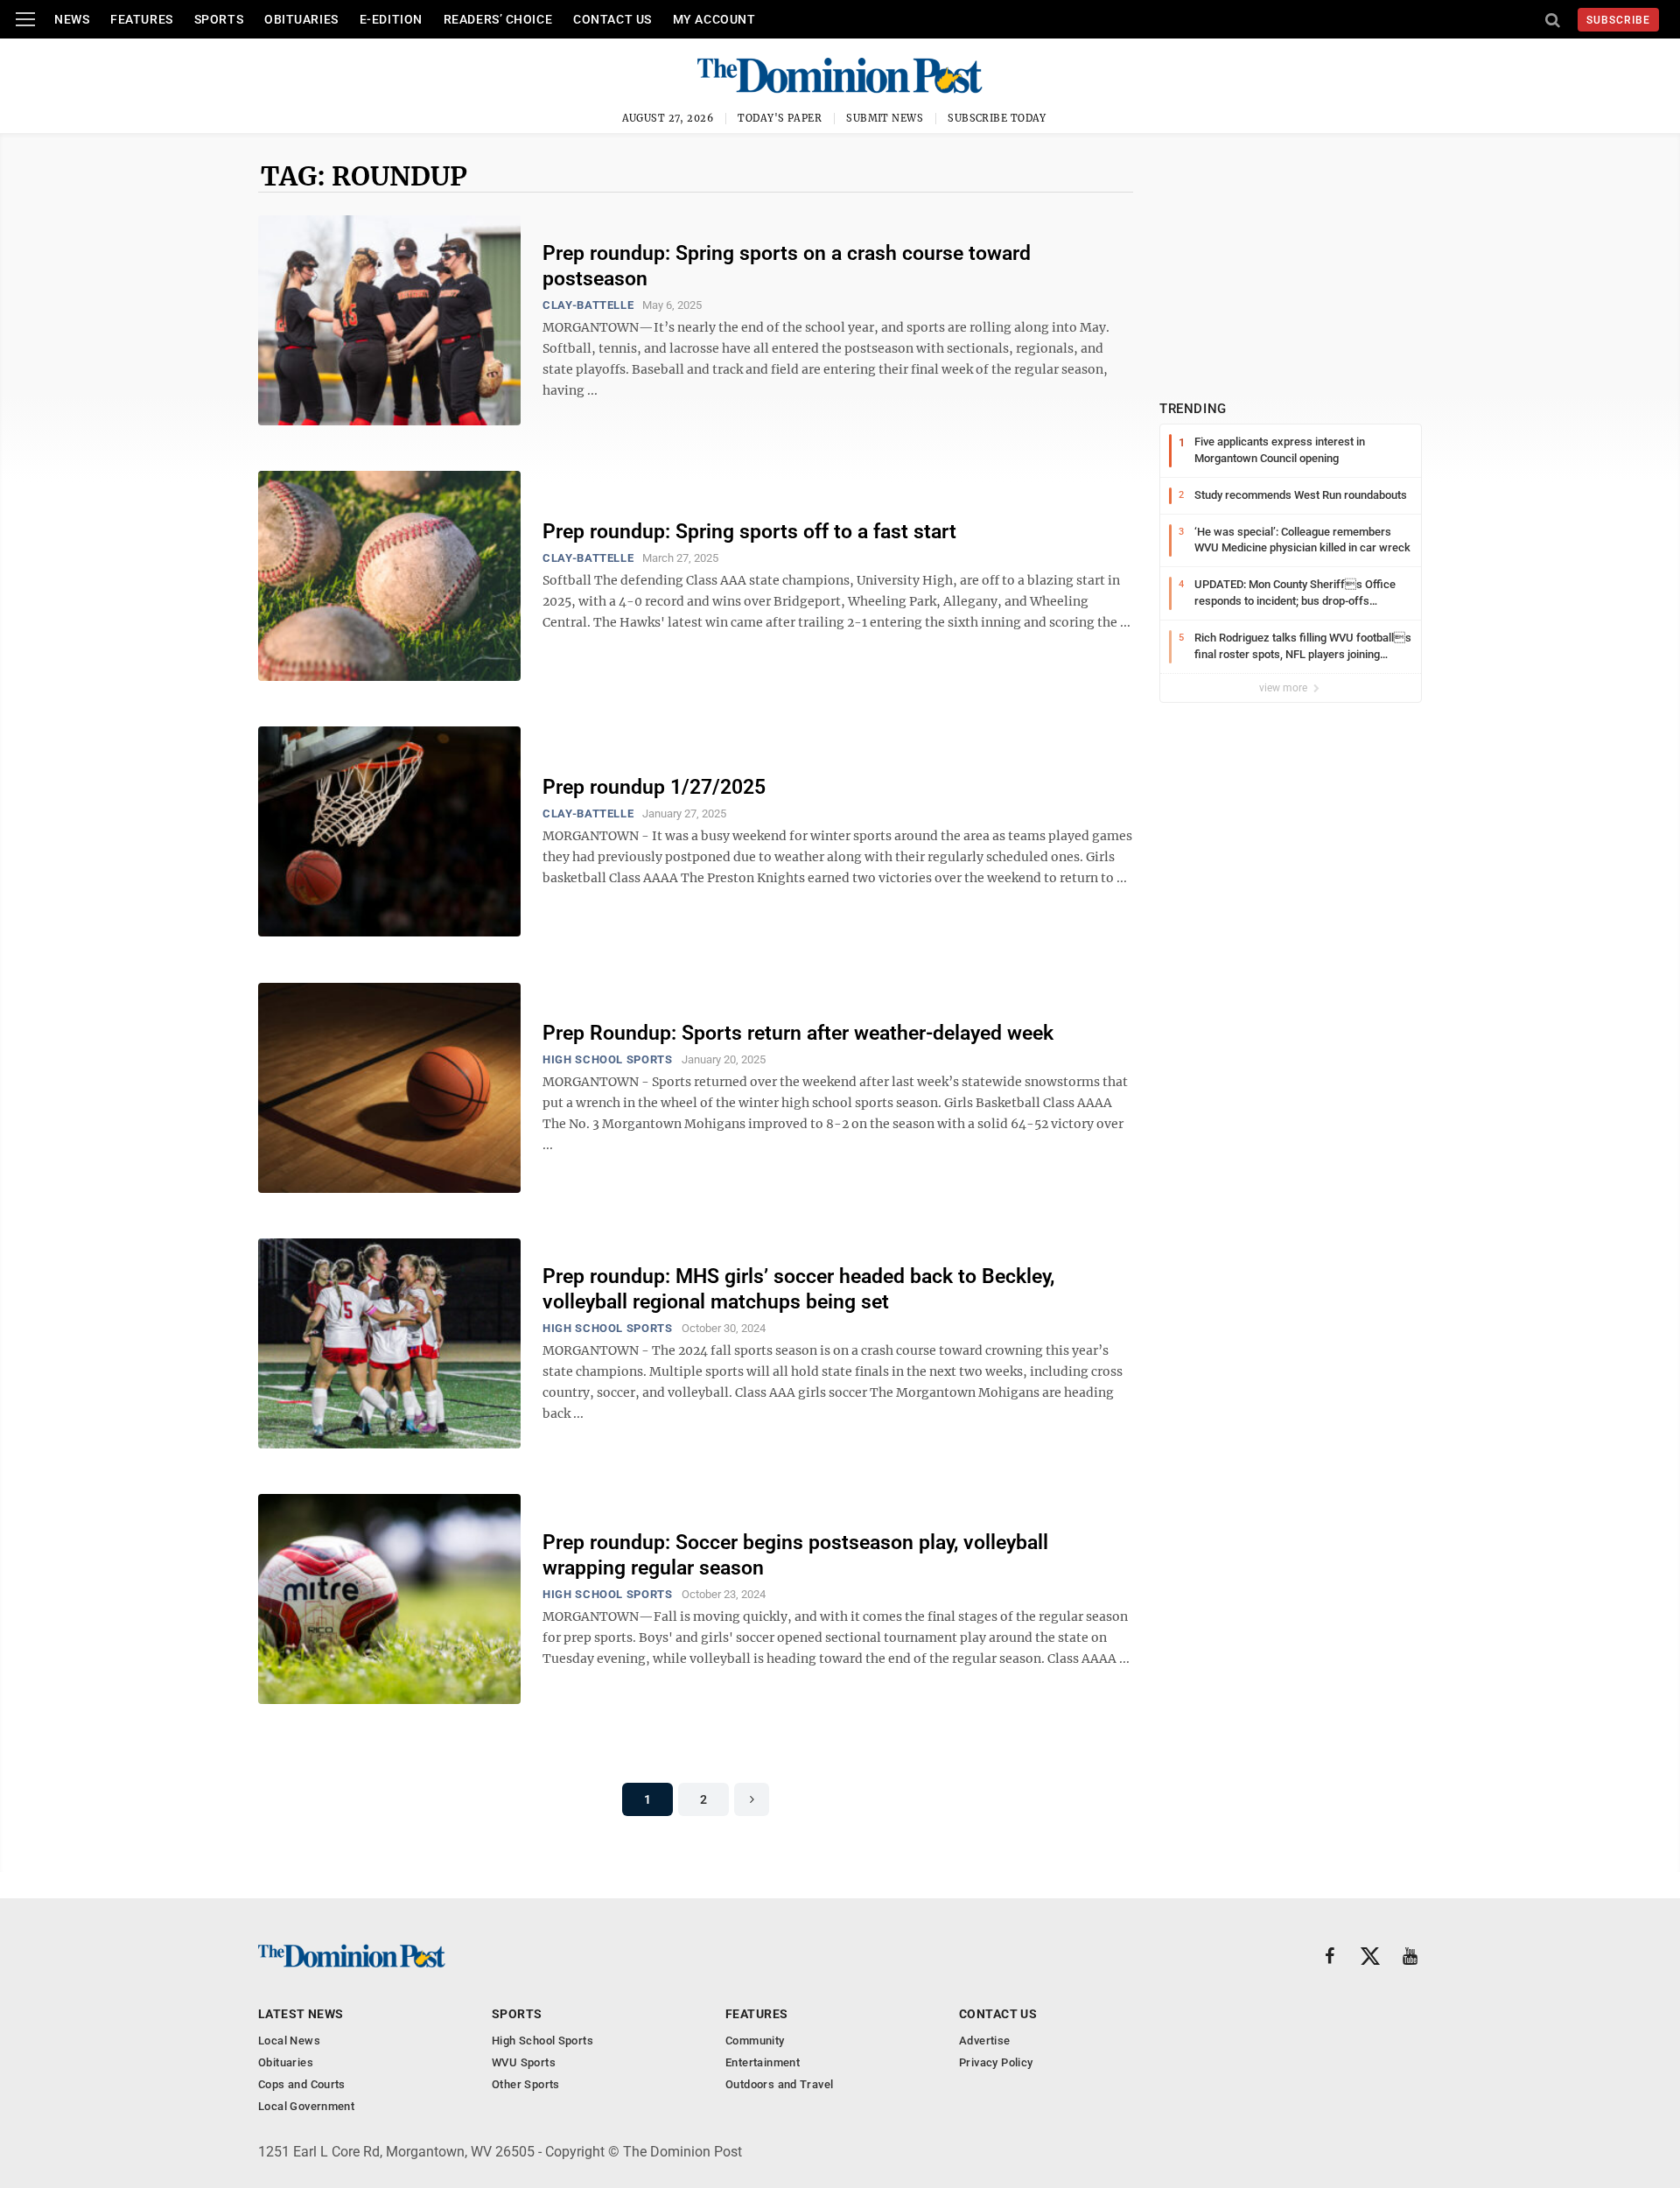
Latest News (301, 2014)
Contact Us (612, 19)
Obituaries (301, 19)
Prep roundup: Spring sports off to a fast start (749, 532)
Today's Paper (780, 118)
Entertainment (763, 2062)
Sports (219, 19)
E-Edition (391, 19)
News (72, 19)
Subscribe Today (997, 118)
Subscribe (1618, 20)
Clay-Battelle (588, 305)
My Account (714, 19)
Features (141, 19)
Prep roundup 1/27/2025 (654, 787)
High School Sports (608, 1059)
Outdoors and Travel (779, 2084)
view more (1284, 688)
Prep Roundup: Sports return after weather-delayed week (798, 1033)
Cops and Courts (302, 2084)
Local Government (306, 2106)
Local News (289, 2041)
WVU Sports (524, 2062)
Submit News (885, 118)
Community (755, 2041)
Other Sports (526, 2084)
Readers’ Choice (498, 19)
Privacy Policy (996, 2062)
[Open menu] (25, 19)
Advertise (985, 2041)
